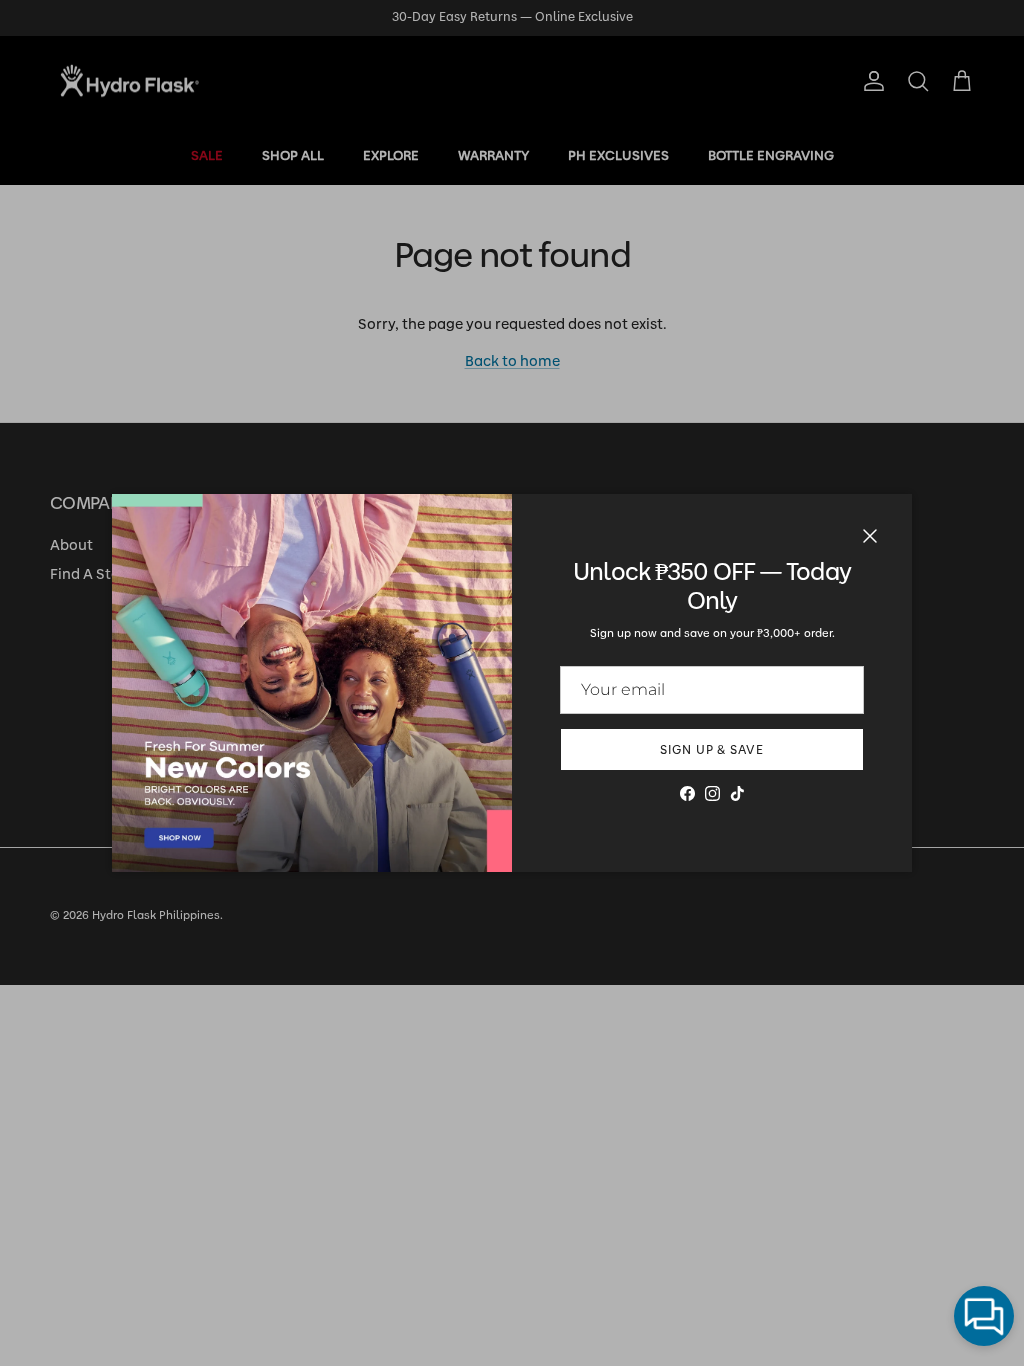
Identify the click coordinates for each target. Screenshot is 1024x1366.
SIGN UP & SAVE (712, 750)
